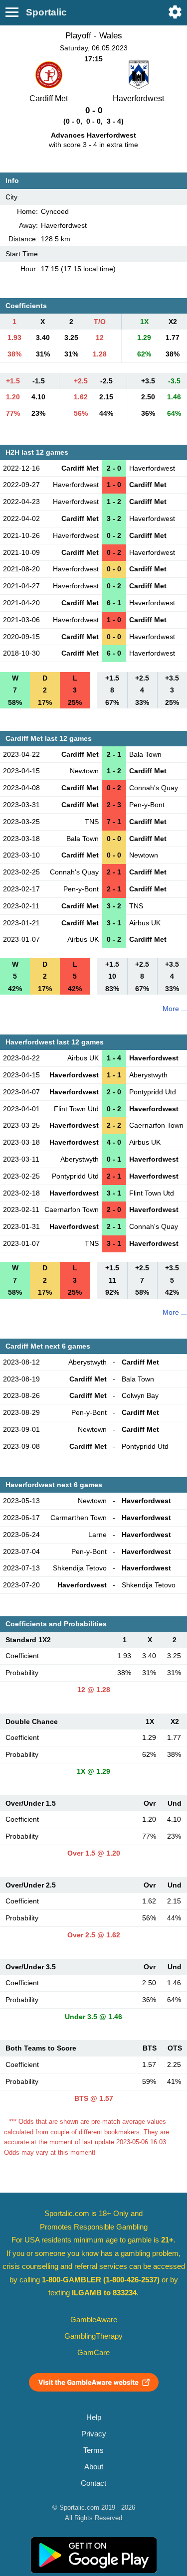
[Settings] (175, 12)
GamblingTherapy (93, 2336)
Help (94, 2417)
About (94, 2467)
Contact (93, 2483)
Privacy (94, 2434)
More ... (175, 1009)
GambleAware (94, 2320)
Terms (93, 2450)
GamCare (93, 2353)
